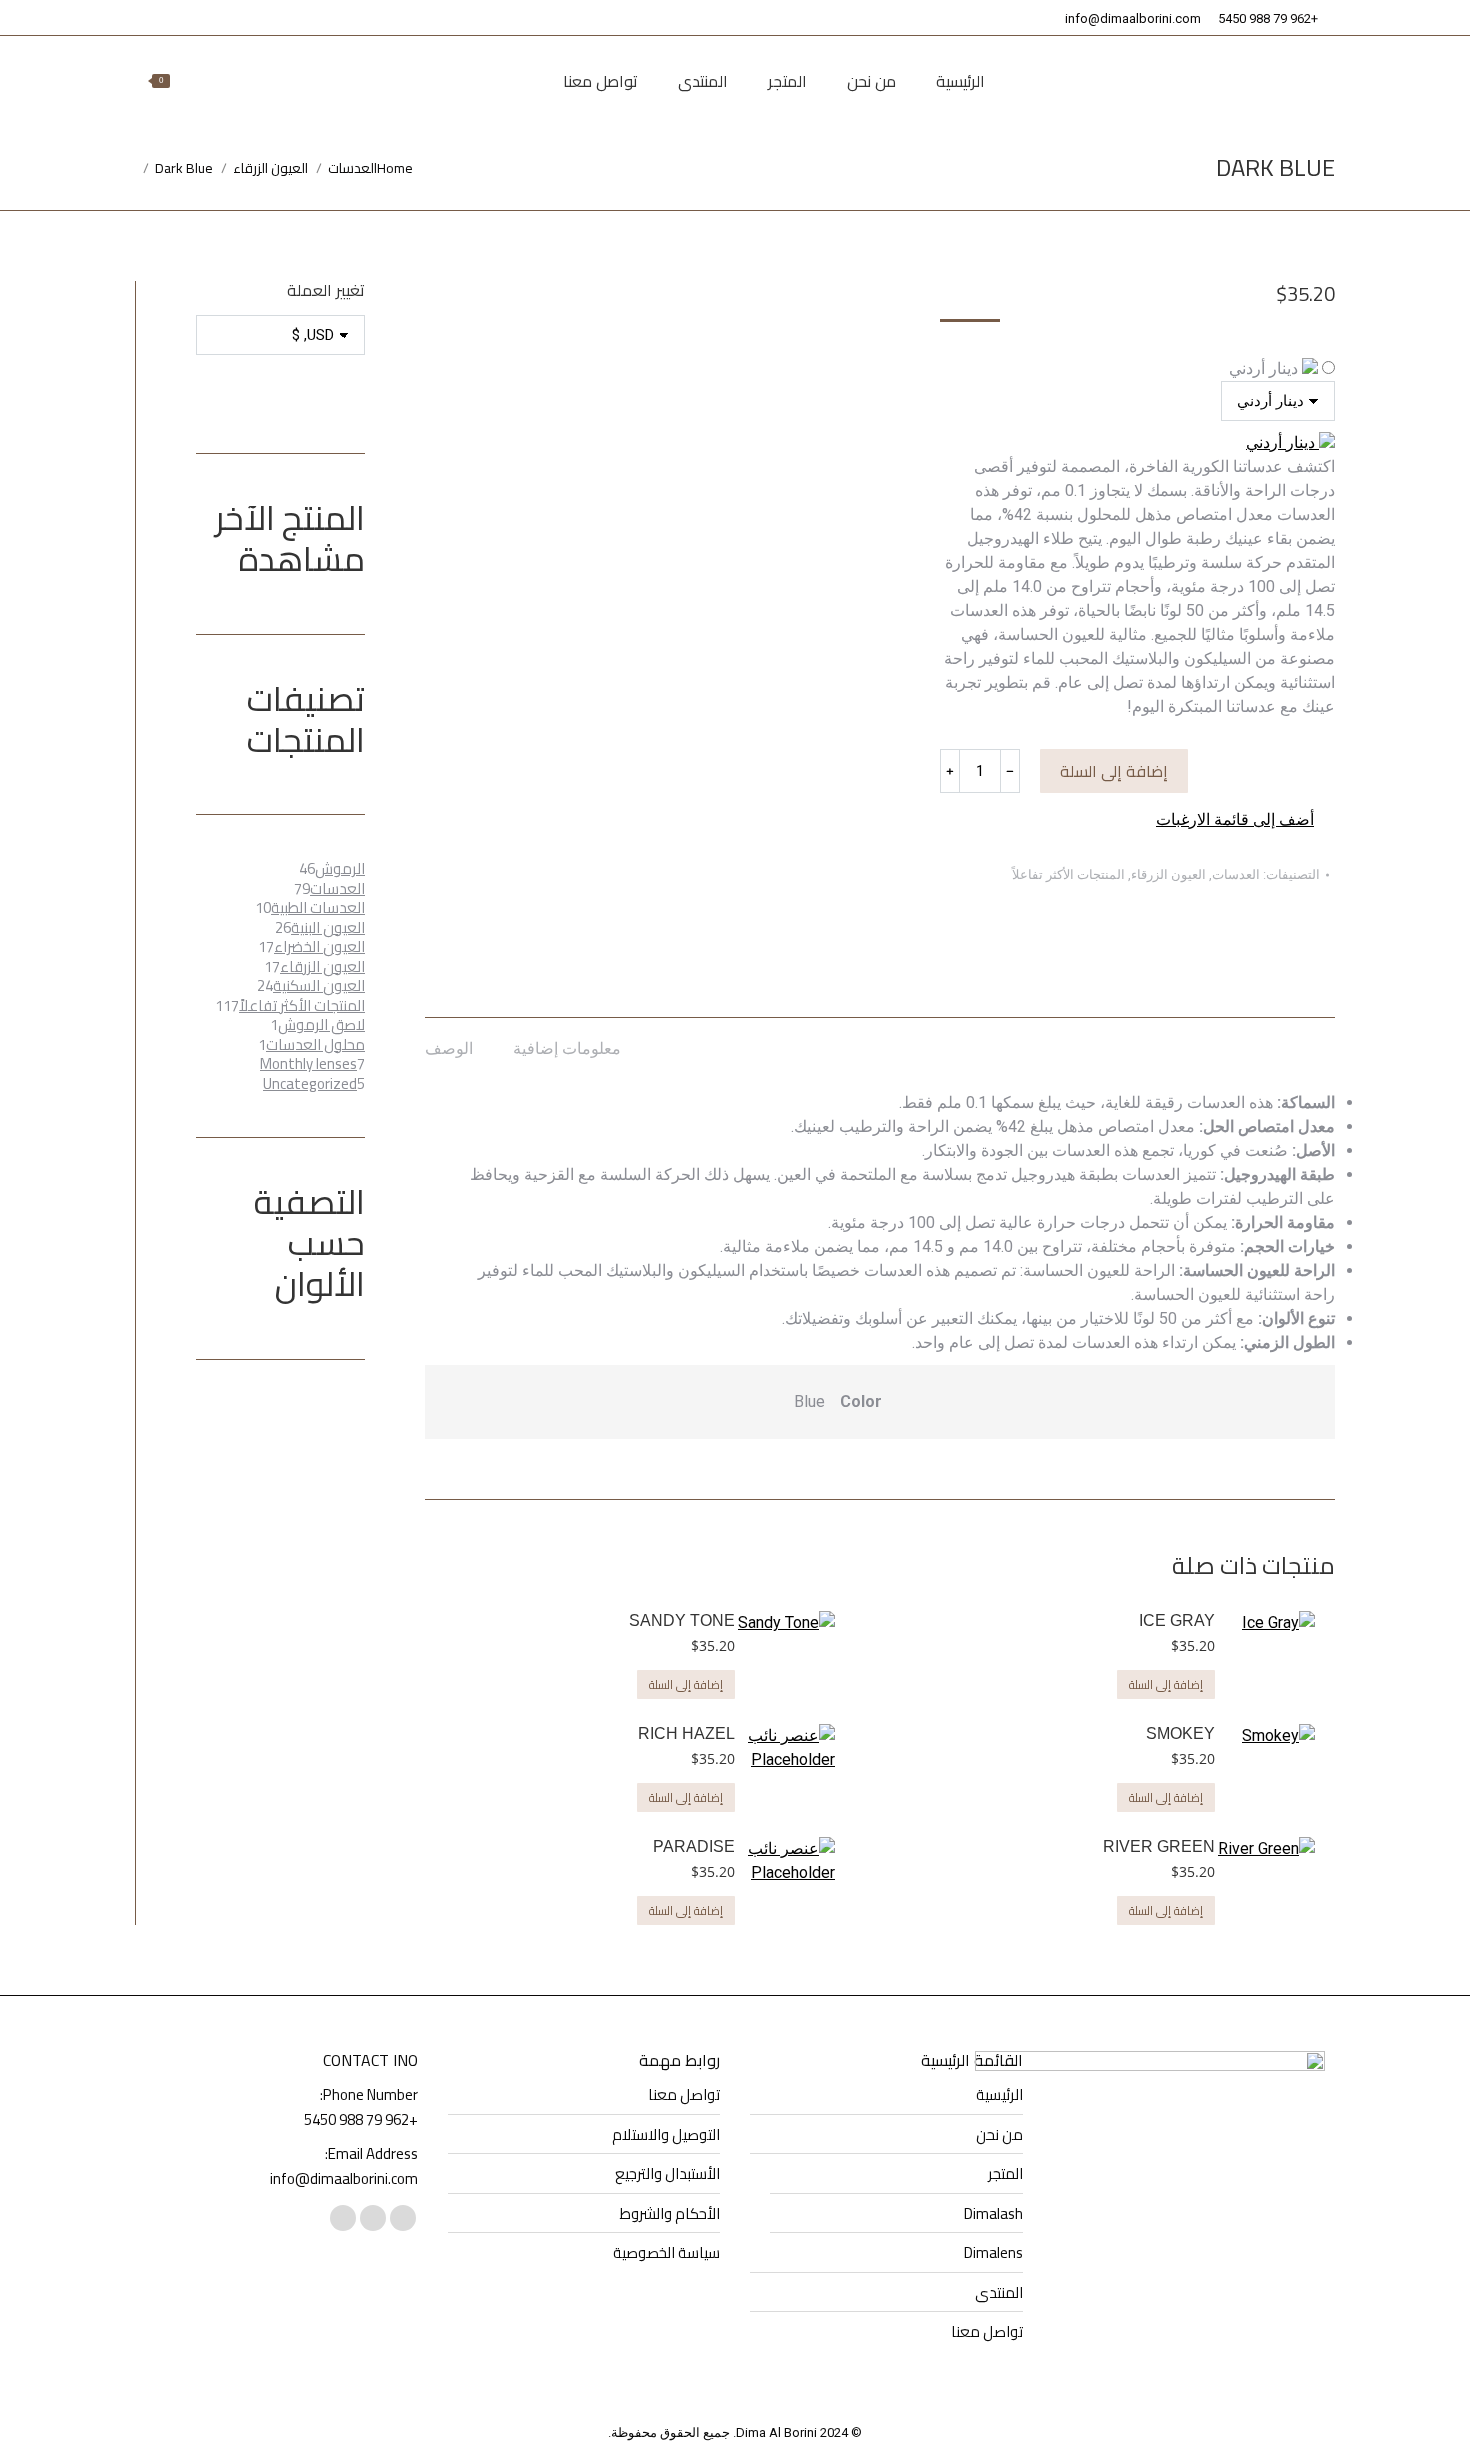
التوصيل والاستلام (666, 2135)
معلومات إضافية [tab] (567, 1048)
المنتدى (999, 2293)
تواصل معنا (987, 2332)
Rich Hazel (686, 1733)
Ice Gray (1177, 1620)
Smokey (1180, 1733)
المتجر (1005, 2174)
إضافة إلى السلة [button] (1166, 1684)
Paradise (694, 1846)
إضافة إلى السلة (1114, 771)
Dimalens (993, 2253)
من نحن (999, 2135)
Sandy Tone (682, 1620)
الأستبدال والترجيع (667, 2174)
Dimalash (993, 2214)
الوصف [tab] (449, 1048)
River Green (1159, 1846)
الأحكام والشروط (670, 2214)
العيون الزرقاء (1168, 874)
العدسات (1236, 874)
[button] (1245, 820)
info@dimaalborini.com (1133, 18)
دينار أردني (1265, 368)
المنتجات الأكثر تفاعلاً (1068, 874)
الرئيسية (999, 2095)
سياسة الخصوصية (666, 2253)
